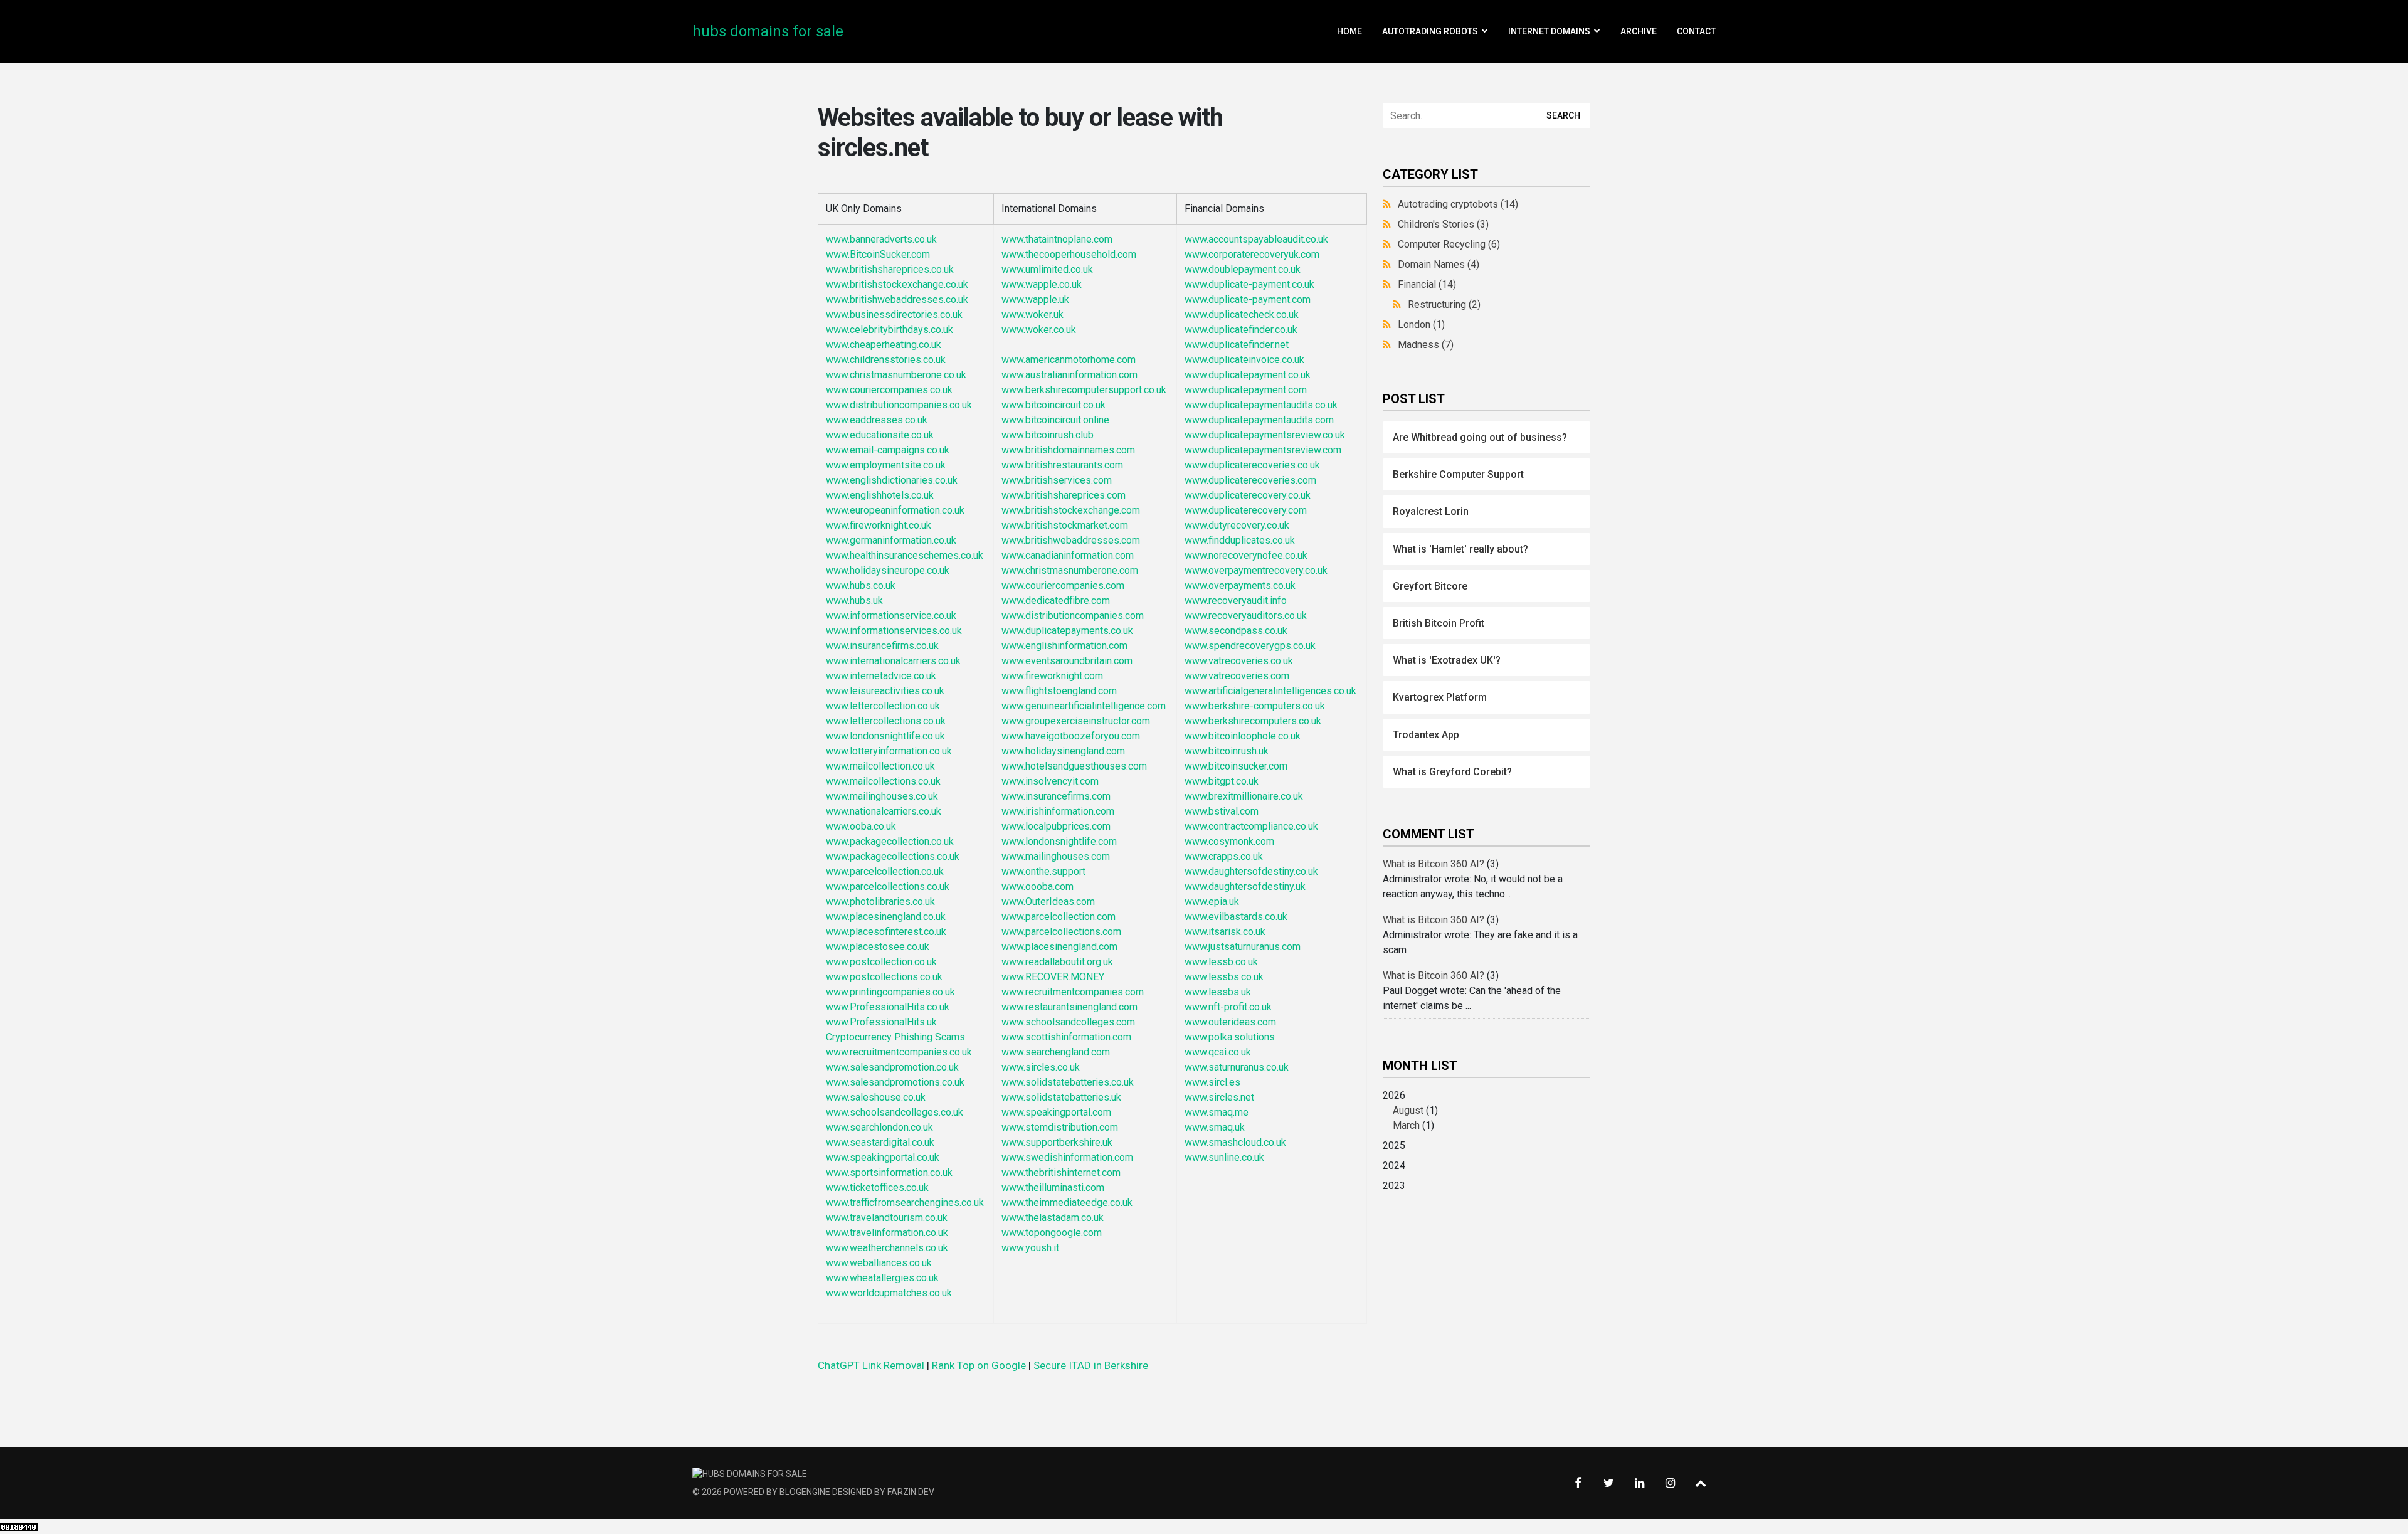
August (1408, 1110)
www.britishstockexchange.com (1071, 510)
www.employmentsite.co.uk (886, 465)
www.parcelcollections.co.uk (888, 886)
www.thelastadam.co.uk (1053, 1218)
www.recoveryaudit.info (1236, 600)
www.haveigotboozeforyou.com (1071, 736)
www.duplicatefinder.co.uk (1241, 330)
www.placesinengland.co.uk (886, 917)
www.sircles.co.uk (1041, 1067)
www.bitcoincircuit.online (1055, 420)
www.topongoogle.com (1052, 1233)
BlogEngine (805, 1492)
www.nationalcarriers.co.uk (884, 811)
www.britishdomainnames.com (1068, 450)
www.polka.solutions (1231, 1037)
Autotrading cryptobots (1458, 204)
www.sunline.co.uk (1224, 1157)
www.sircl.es (1212, 1082)
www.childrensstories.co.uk (886, 360)
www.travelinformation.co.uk (887, 1233)
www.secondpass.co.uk (1236, 631)
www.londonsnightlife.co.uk (885, 736)
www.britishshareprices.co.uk (890, 269)
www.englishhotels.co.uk (880, 495)
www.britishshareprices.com (1064, 495)
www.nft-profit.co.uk (1228, 1007)
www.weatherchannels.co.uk (887, 1248)
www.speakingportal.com (1056, 1112)
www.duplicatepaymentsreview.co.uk (1265, 435)
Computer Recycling (1449, 244)
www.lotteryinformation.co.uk (889, 751)
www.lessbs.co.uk (1224, 977)
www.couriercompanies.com (1063, 585)
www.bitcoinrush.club (1048, 435)
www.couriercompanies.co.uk (889, 390)
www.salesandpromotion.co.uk (892, 1067)
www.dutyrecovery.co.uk (1237, 525)
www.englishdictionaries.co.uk (892, 480)
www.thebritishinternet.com (1061, 1172)
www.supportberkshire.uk (1057, 1142)
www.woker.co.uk (1039, 330)
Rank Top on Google (979, 1365)
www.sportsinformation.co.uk (889, 1172)
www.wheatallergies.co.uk (882, 1278)
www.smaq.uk (1215, 1127)
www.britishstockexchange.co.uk (897, 284)
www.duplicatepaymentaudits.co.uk (1261, 405)
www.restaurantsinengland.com (1069, 1007)
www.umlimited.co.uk (1047, 269)
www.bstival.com (1222, 811)
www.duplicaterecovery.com (1246, 510)
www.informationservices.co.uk (894, 631)
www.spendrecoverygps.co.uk (1250, 646)
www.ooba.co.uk (861, 826)
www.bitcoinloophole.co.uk (1243, 736)
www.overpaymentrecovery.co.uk (1256, 570)
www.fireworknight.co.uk (879, 525)
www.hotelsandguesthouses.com (1074, 766)
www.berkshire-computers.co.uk (1255, 706)
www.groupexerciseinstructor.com (1076, 721)
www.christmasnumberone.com (1070, 570)
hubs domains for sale (768, 31)
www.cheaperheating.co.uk (884, 345)
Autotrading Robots (1430, 31)
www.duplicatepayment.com (1246, 390)
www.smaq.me (1217, 1112)
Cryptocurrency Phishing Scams (895, 1037)
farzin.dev (911, 1492)
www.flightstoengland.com (1059, 691)
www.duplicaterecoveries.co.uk (1252, 465)
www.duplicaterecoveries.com (1250, 480)
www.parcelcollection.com (1059, 917)
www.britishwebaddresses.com (1071, 540)
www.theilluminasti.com (1053, 1188)
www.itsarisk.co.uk (1225, 932)
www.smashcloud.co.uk (1235, 1142)
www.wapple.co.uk (1042, 284)
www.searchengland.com (1056, 1052)
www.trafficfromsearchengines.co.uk (905, 1203)
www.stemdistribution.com (1060, 1127)
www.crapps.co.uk (1224, 856)
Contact (1696, 31)
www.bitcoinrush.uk (1227, 751)
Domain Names (1439, 264)
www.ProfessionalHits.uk (881, 1022)
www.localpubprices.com (1056, 826)
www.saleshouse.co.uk (876, 1097)
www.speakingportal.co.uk (883, 1157)
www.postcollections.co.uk (884, 977)
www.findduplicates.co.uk (1240, 540)
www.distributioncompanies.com (1073, 616)
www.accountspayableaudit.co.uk (1256, 239)
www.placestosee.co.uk (878, 947)
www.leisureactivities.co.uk (885, 691)
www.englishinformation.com (1064, 646)
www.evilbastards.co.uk (1236, 917)
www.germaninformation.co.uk (891, 540)
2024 (1394, 1166)
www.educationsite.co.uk (880, 435)
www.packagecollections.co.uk (893, 856)
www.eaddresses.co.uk (877, 420)
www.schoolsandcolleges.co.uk (895, 1112)
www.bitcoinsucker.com (1236, 766)
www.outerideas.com (1230, 1022)
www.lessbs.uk (1218, 992)
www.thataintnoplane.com (1057, 239)
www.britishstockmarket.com (1065, 525)
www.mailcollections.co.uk (883, 781)
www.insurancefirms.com (1056, 796)
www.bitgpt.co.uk (1222, 781)
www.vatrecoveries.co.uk (1239, 661)
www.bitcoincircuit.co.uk (1053, 405)
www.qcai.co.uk (1218, 1052)
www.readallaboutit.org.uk (1057, 962)
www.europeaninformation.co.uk (895, 510)
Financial (1427, 284)
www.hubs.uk (854, 600)
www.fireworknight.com (1052, 676)
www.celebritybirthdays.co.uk (890, 330)
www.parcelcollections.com (1061, 932)
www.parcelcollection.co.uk (885, 871)
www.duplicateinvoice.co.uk (1244, 360)
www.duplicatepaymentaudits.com (1259, 420)
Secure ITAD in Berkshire (1091, 1365)
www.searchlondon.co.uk (879, 1127)
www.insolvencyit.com (1050, 781)
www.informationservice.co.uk (891, 616)
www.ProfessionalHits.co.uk (888, 1007)
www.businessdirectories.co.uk (894, 315)
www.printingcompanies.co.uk (890, 992)
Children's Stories (1443, 224)
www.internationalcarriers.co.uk (893, 661)
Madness (1426, 345)
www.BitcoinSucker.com (878, 254)
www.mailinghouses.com (1056, 856)
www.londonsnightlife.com (1059, 841)
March (1406, 1125)
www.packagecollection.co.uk (890, 841)
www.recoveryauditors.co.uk (1246, 616)
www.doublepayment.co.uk (1243, 269)
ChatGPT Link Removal (871, 1365)
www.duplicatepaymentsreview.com (1263, 450)
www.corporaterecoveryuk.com (1252, 254)
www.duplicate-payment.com (1248, 299)
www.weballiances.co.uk (879, 1263)
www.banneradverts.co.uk (881, 239)
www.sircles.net (1219, 1097)
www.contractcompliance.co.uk (1251, 826)
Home (1349, 31)
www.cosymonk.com (1229, 841)
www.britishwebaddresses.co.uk (897, 299)
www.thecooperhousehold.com (1069, 254)
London (1421, 325)
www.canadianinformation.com (1068, 555)
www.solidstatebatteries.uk (1061, 1097)
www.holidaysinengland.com (1063, 751)
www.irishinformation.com (1058, 811)
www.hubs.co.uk (861, 585)
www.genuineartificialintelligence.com (1084, 706)
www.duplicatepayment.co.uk (1248, 375)
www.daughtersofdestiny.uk (1245, 886)
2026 (1410, 1110)
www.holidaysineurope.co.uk (888, 570)
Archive (1639, 31)
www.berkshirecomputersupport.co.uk (1084, 390)
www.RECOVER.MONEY (1053, 977)
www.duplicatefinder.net (1237, 345)
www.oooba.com (1038, 886)
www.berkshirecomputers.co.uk (1253, 721)
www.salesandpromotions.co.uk (895, 1082)
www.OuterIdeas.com (1048, 902)
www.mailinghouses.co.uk (882, 796)
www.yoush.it (1030, 1248)
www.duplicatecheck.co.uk (1242, 315)
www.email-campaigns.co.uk (888, 450)
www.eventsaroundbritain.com (1067, 661)
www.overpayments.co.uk (1240, 585)
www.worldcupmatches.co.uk (889, 1293)
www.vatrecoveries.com (1237, 676)
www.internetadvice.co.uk (881, 676)
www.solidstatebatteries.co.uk (1068, 1082)
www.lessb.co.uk (1221, 962)
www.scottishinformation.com (1066, 1037)
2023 (1394, 1186)
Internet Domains (1549, 31)
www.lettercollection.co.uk (883, 706)
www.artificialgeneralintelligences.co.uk (1270, 691)
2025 (1394, 1145)
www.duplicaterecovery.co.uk (1248, 495)
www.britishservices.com (1057, 480)
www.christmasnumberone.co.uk (896, 375)
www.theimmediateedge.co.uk (1067, 1203)
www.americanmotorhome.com (1069, 360)
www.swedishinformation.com (1067, 1157)
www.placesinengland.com (1059, 947)
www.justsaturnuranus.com (1243, 947)
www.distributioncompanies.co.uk (899, 405)
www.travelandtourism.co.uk (887, 1218)
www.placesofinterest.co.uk (886, 932)
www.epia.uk (1212, 902)
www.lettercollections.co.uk (886, 721)
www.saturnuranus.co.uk (1237, 1067)
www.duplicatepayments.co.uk (1067, 631)
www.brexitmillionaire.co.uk (1244, 796)
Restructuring (1444, 304)
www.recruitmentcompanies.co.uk (899, 1052)
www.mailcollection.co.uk (880, 766)
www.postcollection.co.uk (881, 962)
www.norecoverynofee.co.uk (1246, 555)
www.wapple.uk (1035, 299)
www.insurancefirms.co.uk (882, 646)
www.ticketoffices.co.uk (877, 1188)
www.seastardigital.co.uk (880, 1142)
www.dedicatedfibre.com (1056, 600)
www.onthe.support (1043, 871)
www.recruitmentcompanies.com (1073, 992)
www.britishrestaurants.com (1062, 465)
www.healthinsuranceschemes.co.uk (905, 555)
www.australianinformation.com (1069, 375)
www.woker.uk (1032, 315)
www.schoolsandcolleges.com (1068, 1022)
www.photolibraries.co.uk (880, 902)
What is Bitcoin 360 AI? (1434, 864)
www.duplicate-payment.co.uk (1249, 284)
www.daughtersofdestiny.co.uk (1251, 871)
